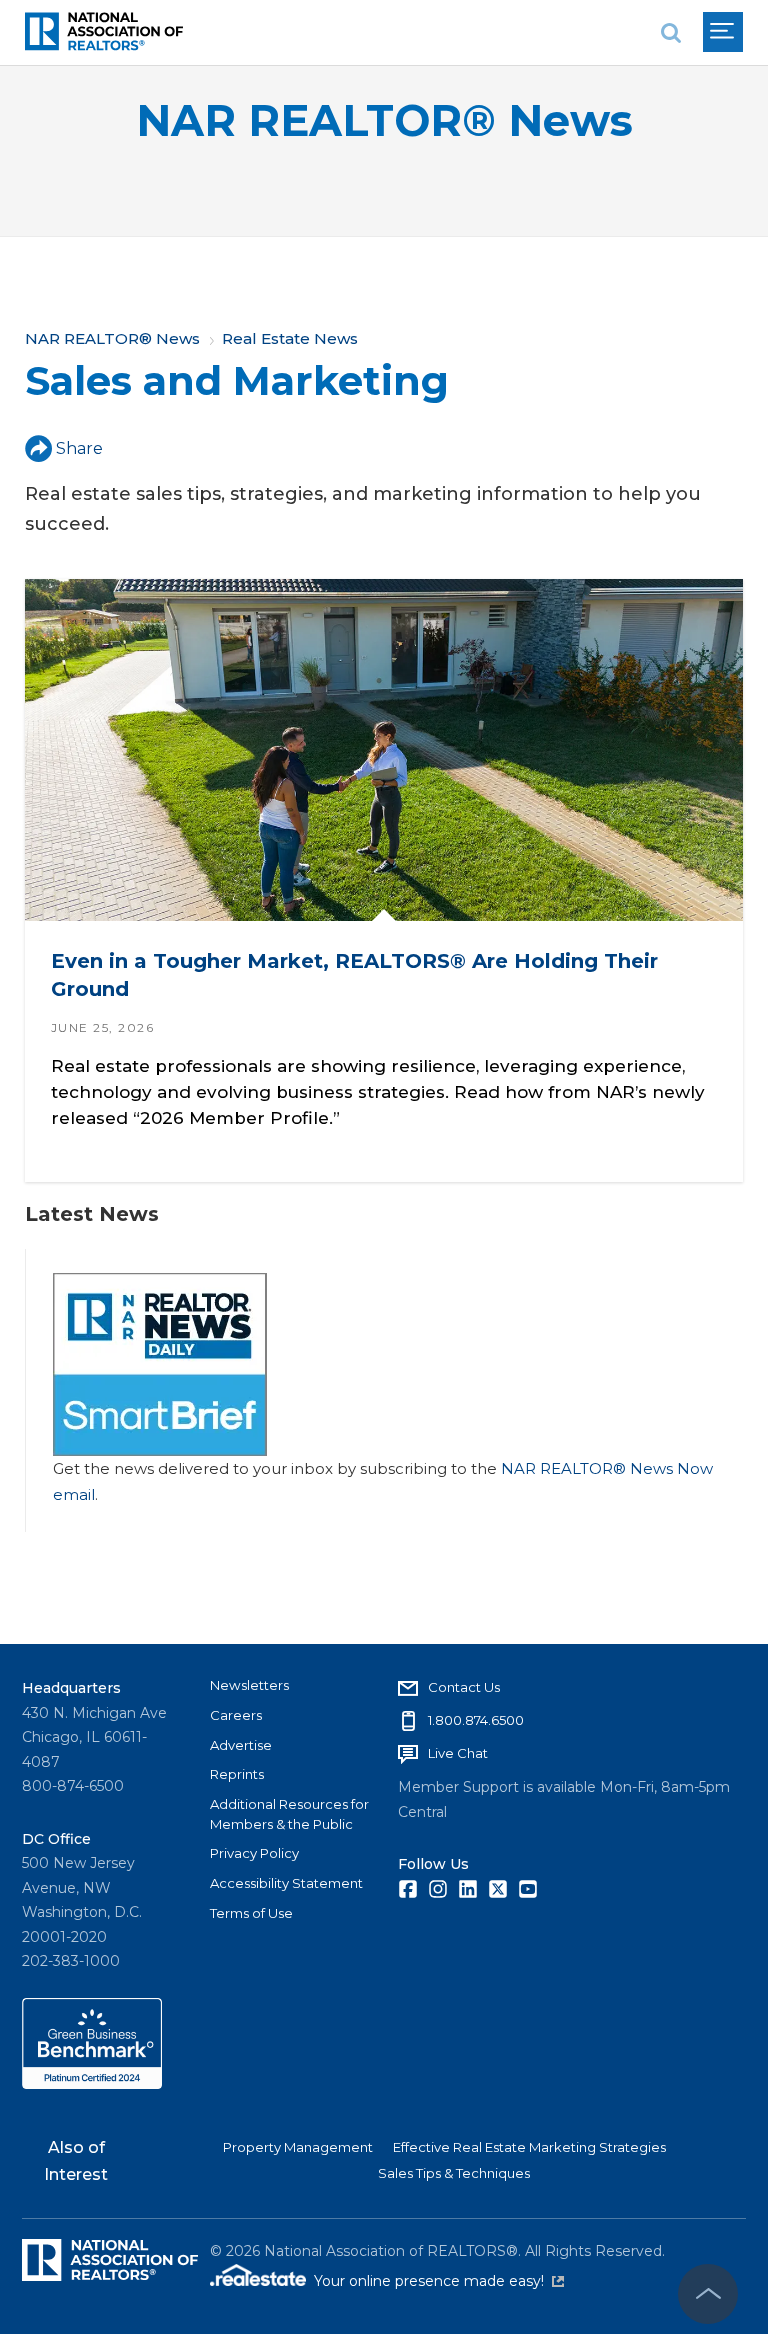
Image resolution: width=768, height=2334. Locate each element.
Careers (236, 1715)
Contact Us (464, 1687)
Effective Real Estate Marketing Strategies (529, 2147)
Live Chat (458, 1753)
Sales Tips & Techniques (454, 2173)
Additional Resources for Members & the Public (289, 1814)
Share (79, 448)
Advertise (241, 1745)
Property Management (298, 2147)
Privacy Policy (254, 1853)
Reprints (237, 1774)
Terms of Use (251, 1913)
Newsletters (249, 1685)
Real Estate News (290, 338)
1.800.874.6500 (476, 1720)
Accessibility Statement (286, 1883)
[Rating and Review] (92, 2084)
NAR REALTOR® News (384, 120)
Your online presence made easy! (439, 2281)
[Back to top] (708, 2294)
